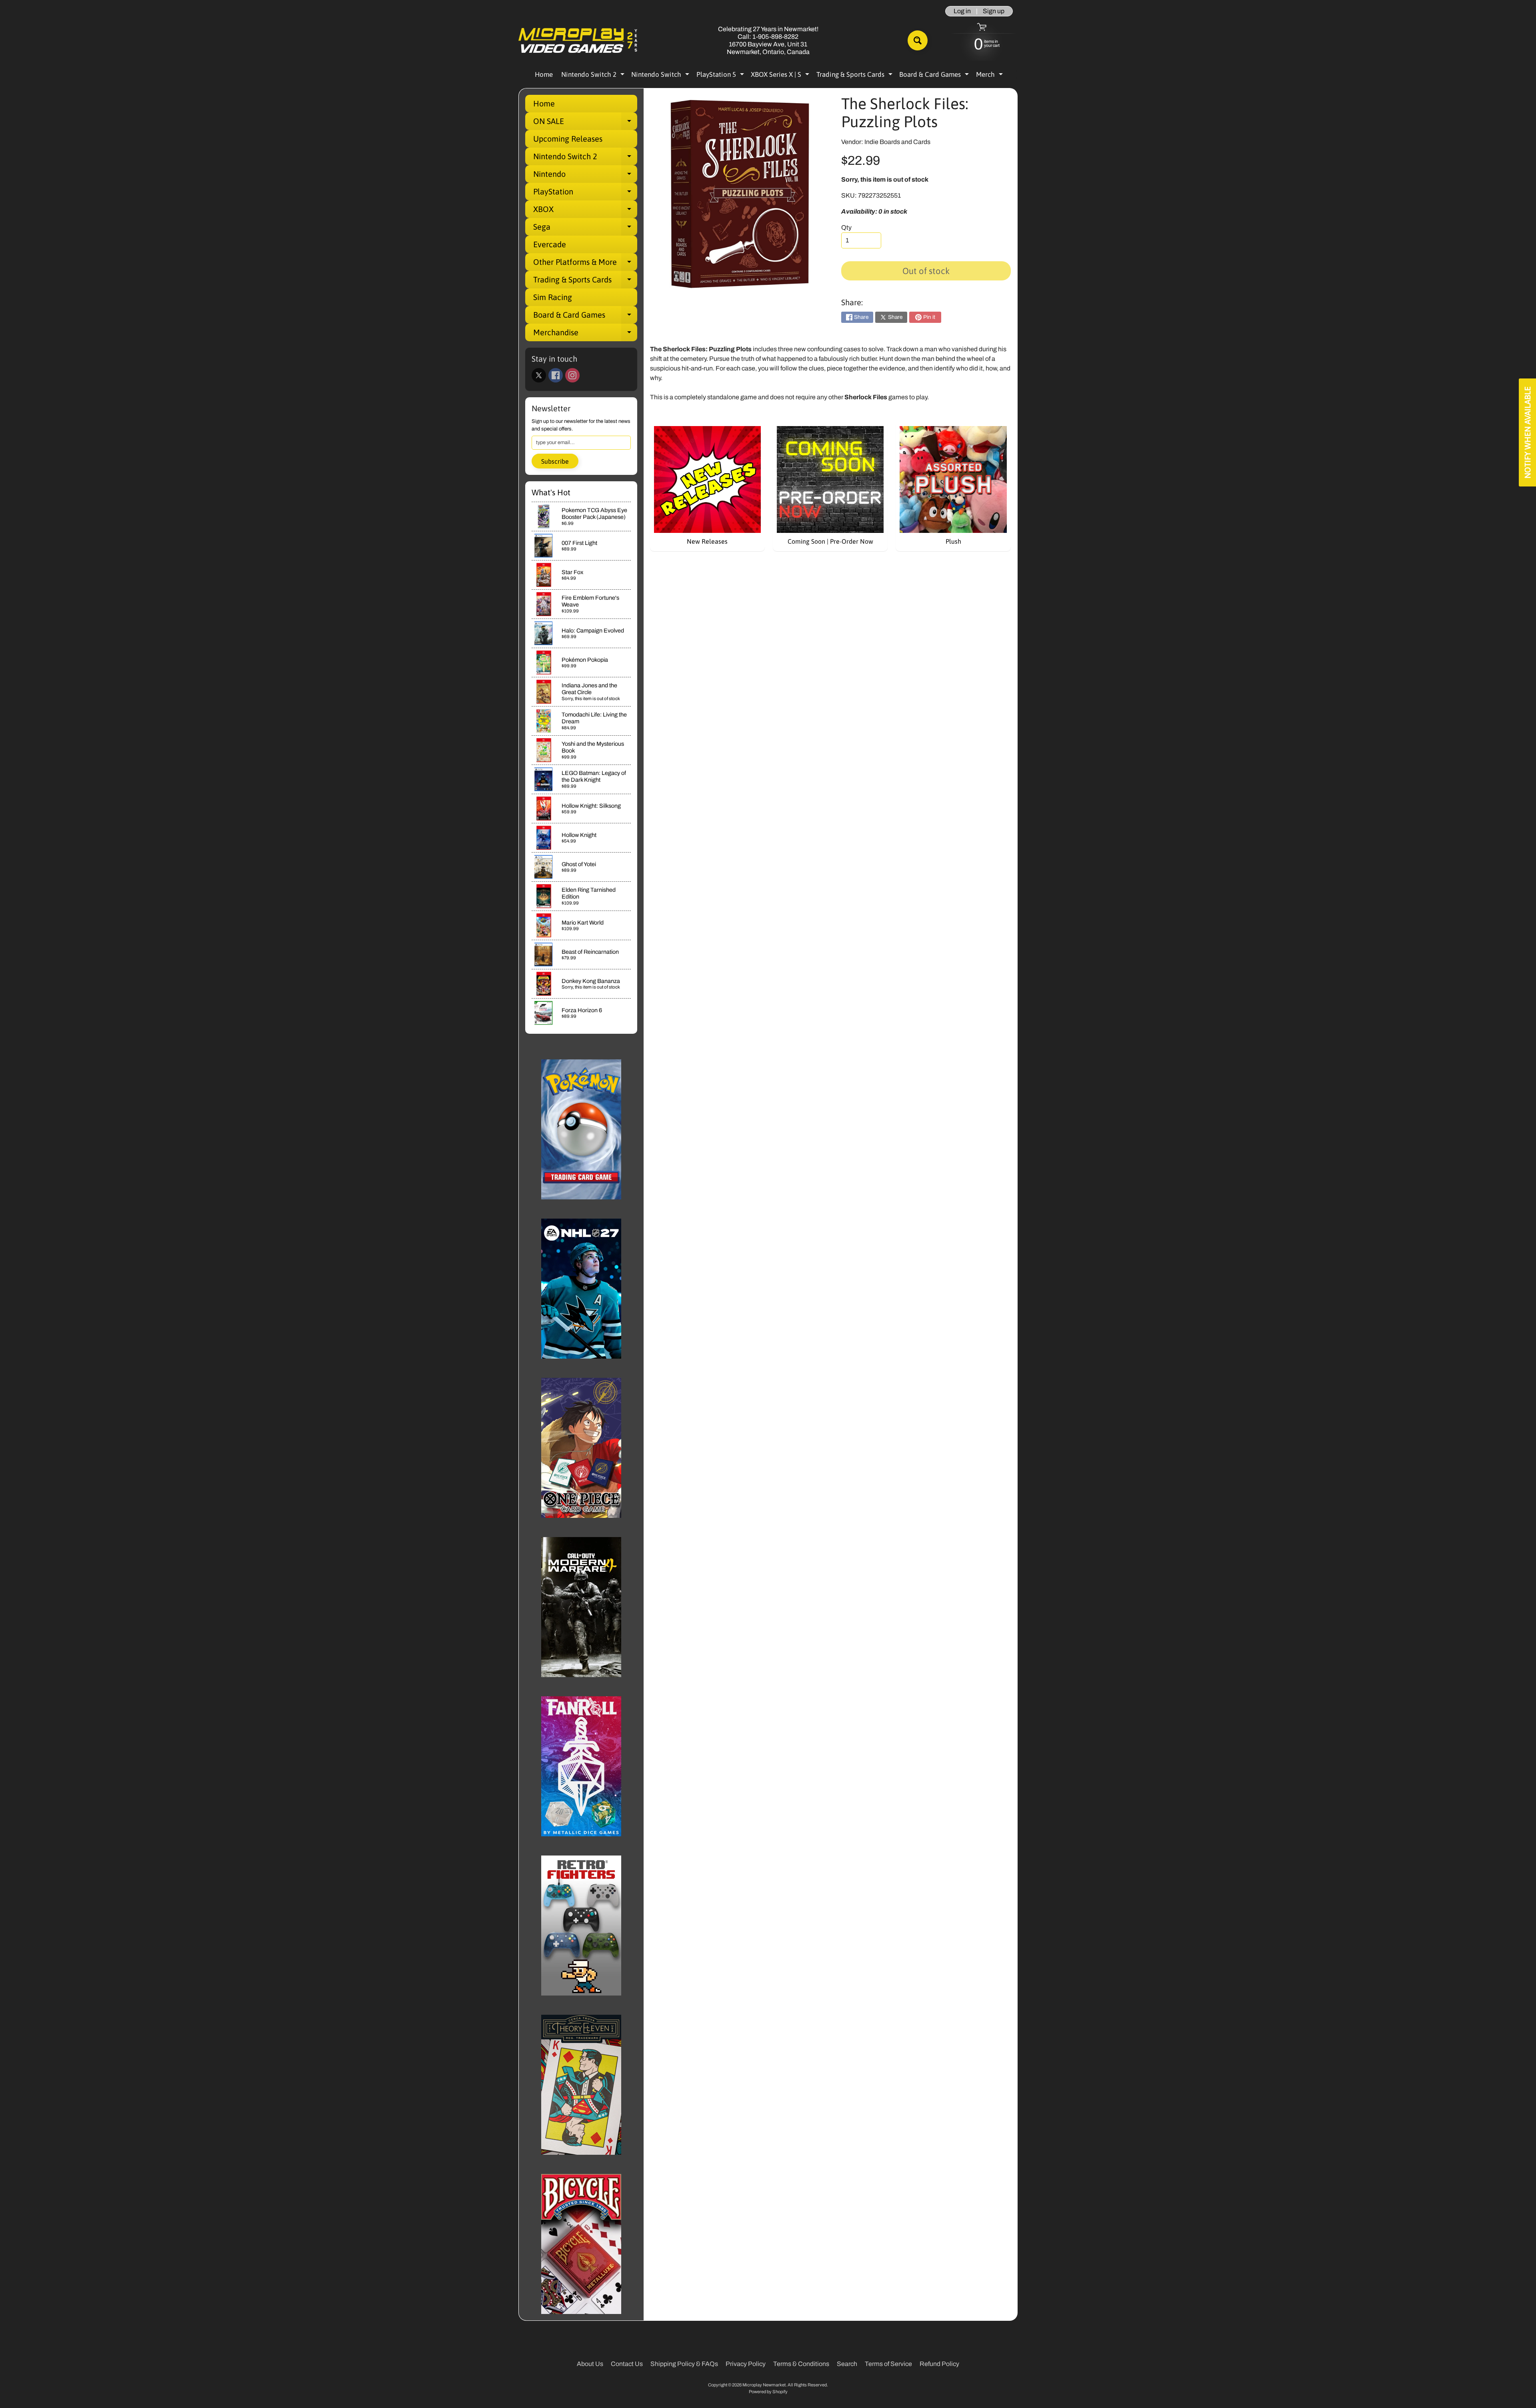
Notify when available (1527, 432)
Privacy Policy (746, 2364)
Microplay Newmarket (764, 2385)
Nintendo (585, 176)
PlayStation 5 (721, 76)
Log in (962, 11)
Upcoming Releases (568, 139)
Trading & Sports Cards (855, 76)
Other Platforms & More (585, 264)
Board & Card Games (935, 76)
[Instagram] (572, 375)
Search (847, 2364)
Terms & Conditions (801, 2364)
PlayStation (585, 194)
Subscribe (555, 461)
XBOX (585, 211)
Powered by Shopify (768, 2392)
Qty (846, 227)
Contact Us (627, 2364)
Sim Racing (553, 297)
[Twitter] (539, 375)
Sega (585, 229)
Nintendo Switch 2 (594, 76)
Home (544, 74)
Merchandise (585, 334)
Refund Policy (939, 2364)
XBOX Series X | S (781, 76)
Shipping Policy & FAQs (684, 2364)
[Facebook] (556, 375)
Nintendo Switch (661, 76)
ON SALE (585, 123)
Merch (990, 76)
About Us (590, 2364)
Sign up (994, 11)
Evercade (550, 244)
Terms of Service (888, 2364)
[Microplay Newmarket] (578, 41)
